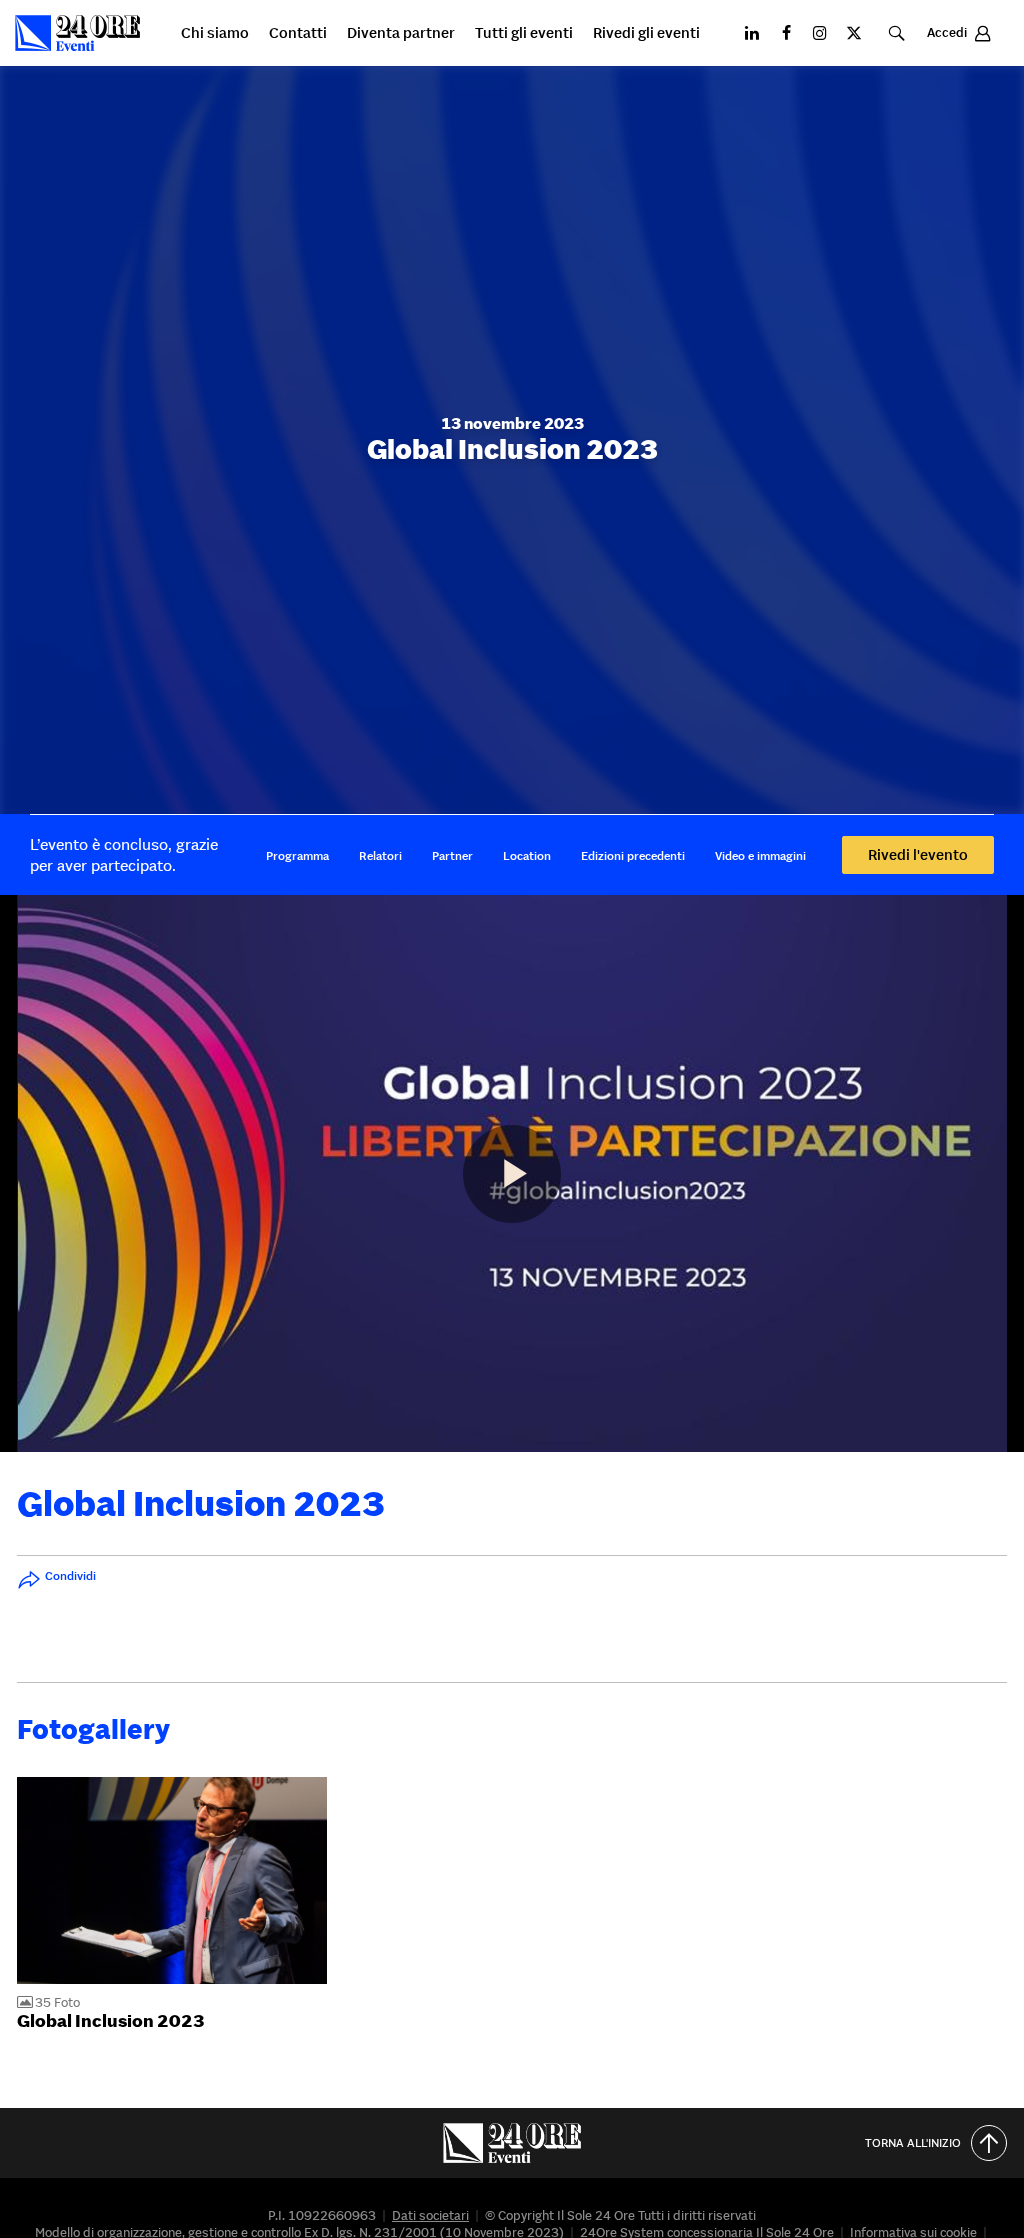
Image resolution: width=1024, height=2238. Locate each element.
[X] (854, 33)
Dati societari (430, 2215)
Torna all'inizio (913, 2142)
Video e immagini (760, 855)
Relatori (380, 855)
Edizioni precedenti (633, 855)
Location (527, 855)
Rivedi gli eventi (646, 33)
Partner (452, 855)
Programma (297, 855)
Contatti (298, 33)
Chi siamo (215, 33)
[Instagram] (820, 33)
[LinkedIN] (752, 33)
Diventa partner (401, 33)
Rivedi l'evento (918, 854)
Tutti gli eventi (524, 33)
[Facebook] (786, 33)
